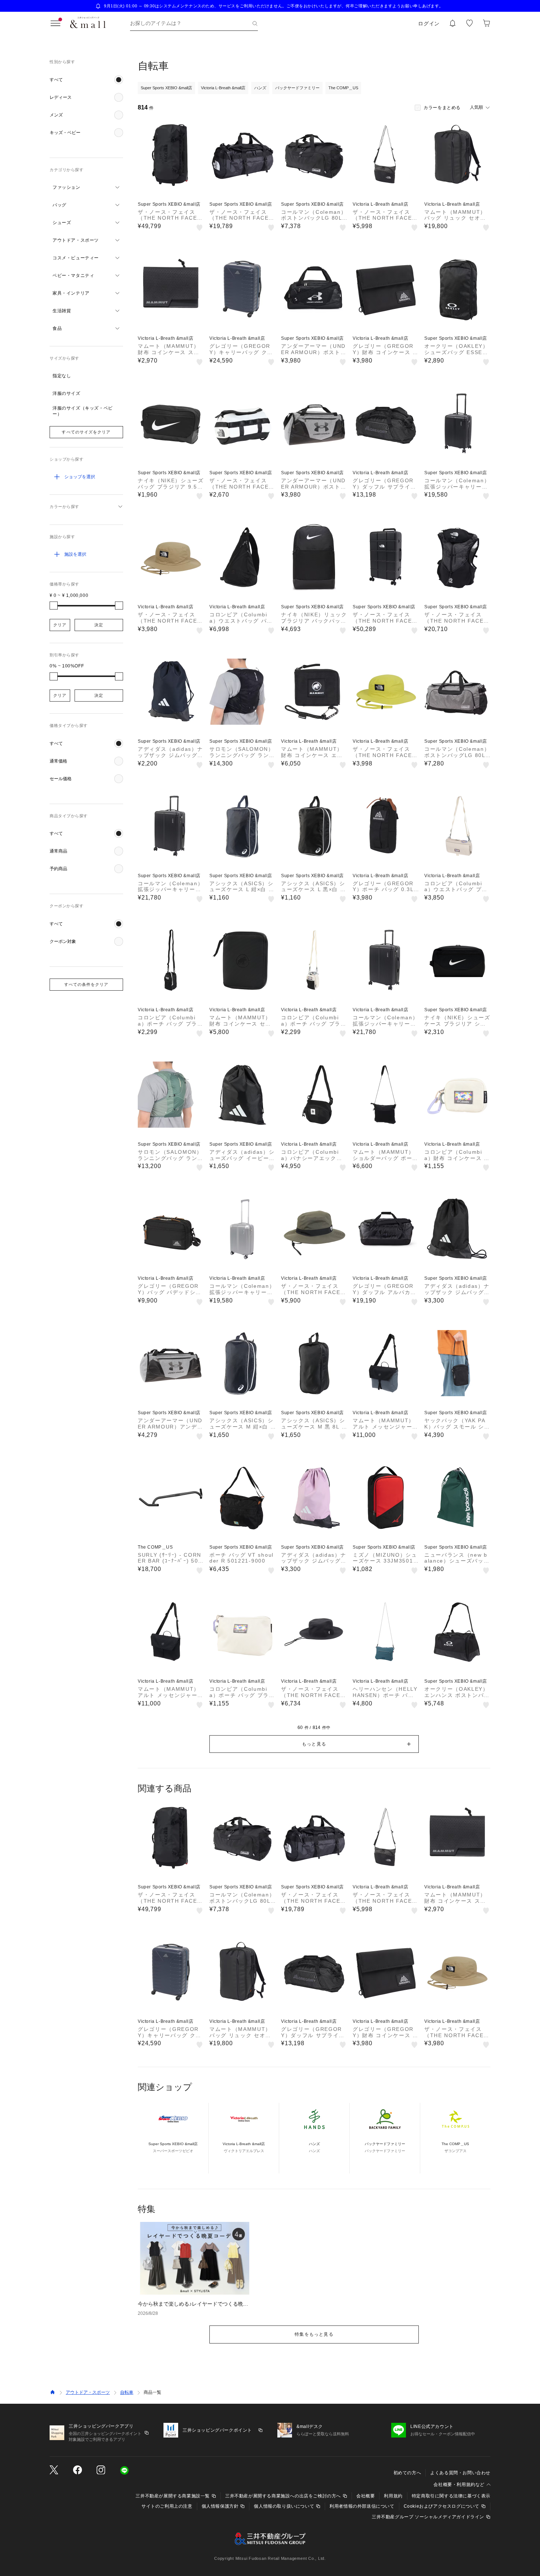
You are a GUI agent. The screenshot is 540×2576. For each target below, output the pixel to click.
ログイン (429, 24)
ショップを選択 (80, 477)
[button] (86, 80)
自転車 (127, 2392)
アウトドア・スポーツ (88, 2392)
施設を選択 (75, 554)
